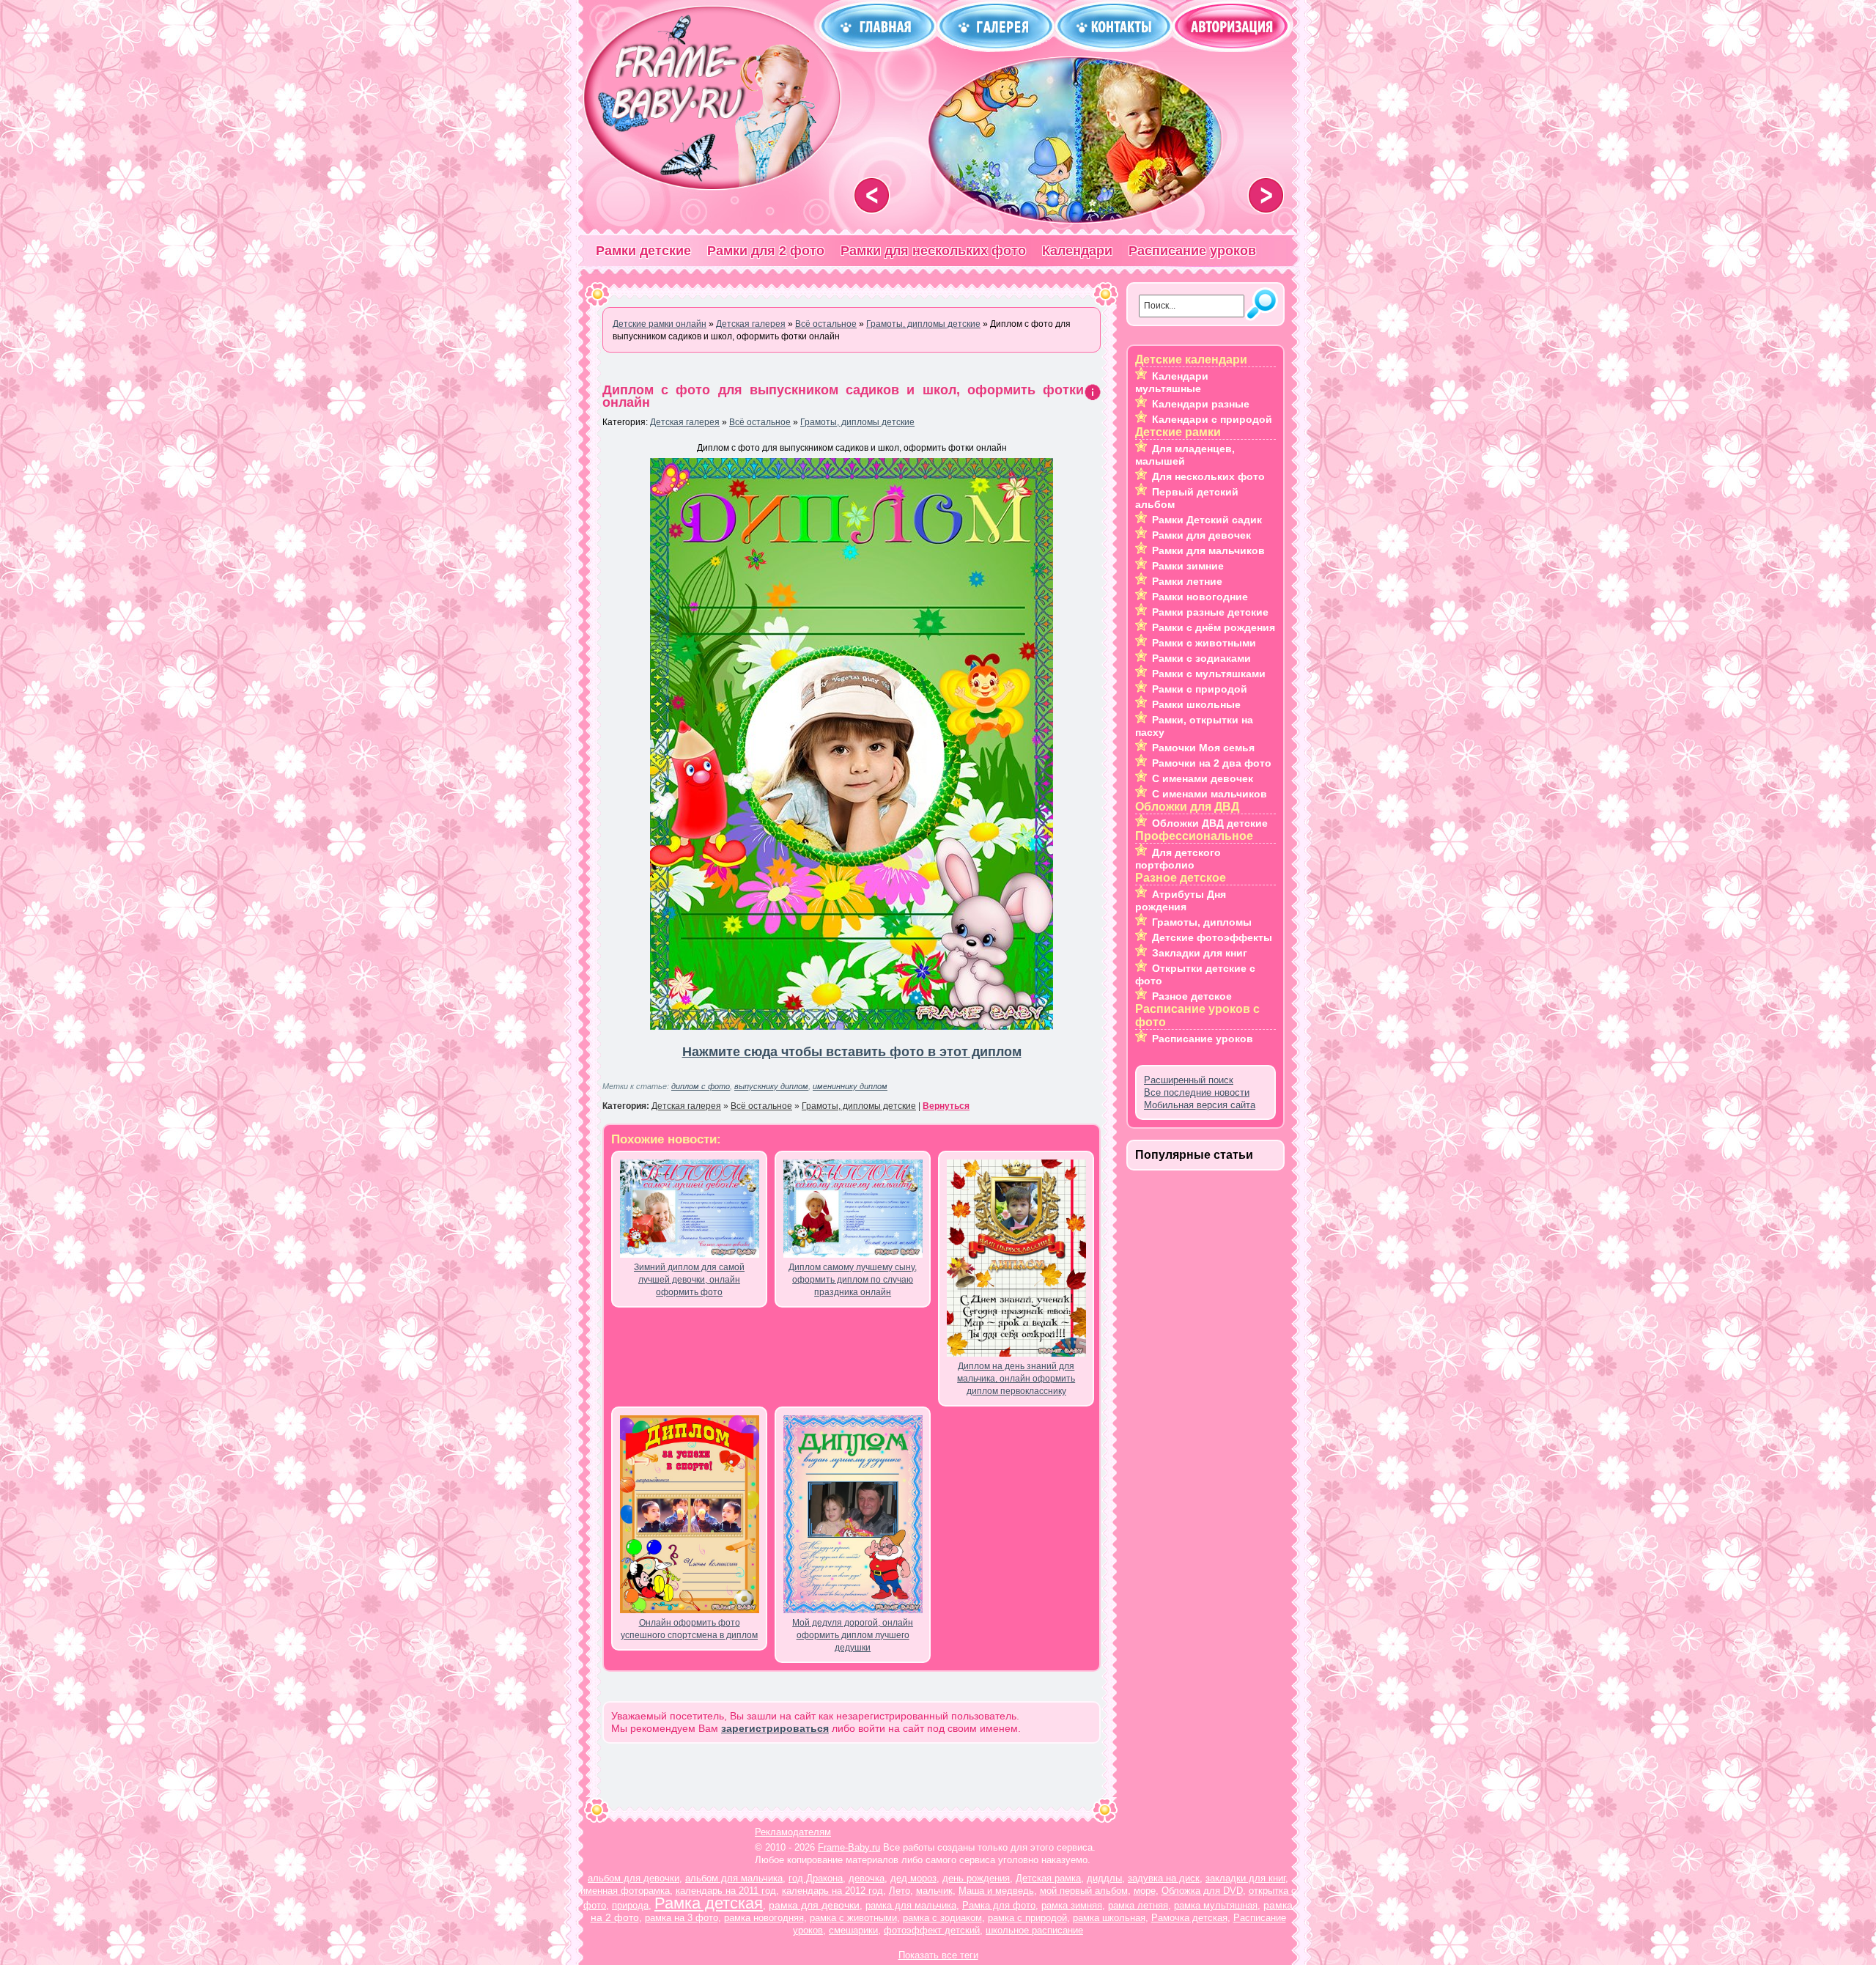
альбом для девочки (634, 1878)
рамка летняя (1138, 1905)
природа (630, 1905)
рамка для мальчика (911, 1905)
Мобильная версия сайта (1200, 1105)
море (1145, 1891)
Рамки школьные (1196, 704)
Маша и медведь (996, 1891)
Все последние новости (1197, 1092)
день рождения (976, 1878)
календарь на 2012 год (832, 1891)
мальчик (934, 1891)
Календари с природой (1212, 419)
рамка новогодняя (764, 1918)
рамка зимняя (1072, 1905)
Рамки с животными (1204, 643)
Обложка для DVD (1202, 1891)
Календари (1077, 251)
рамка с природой (1027, 1918)
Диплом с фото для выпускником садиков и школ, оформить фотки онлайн (843, 396)
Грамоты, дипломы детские (857, 422)
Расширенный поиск (1189, 1080)
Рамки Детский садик (1207, 520)
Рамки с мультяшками (1209, 674)
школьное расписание (1034, 1930)
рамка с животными (853, 1918)
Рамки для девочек (1201, 535)
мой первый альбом (1084, 1891)
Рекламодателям (793, 1832)
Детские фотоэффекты (1212, 937)
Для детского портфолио (1178, 859)
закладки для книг (1245, 1878)
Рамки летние (1187, 581)
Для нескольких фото (1208, 476)
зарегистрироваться (775, 1728)
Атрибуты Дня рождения (1181, 900)
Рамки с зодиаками (1201, 658)
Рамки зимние (1188, 566)
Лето (900, 1891)
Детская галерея (685, 422)
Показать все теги (938, 1955)
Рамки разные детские (1210, 612)
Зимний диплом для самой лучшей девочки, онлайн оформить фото (689, 1280)
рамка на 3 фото (682, 1918)
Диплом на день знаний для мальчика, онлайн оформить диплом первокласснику (1016, 1379)
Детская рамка (1048, 1878)
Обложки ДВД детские (1210, 823)
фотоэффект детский (932, 1930)
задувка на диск (1164, 1878)
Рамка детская (709, 1903)
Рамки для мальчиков (1208, 550)
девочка (867, 1878)
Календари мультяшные (1172, 382)
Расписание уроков (1192, 251)
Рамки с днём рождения (1214, 627)
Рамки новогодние (1200, 597)
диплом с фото (701, 1086)
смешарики (853, 1930)
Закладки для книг (1200, 953)
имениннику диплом (850, 1086)
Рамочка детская (1189, 1918)
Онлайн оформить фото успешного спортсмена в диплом (689, 1629)
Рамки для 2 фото (766, 251)
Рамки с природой (1200, 689)
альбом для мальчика (734, 1878)
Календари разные (1201, 404)
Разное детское (1192, 996)
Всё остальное (760, 422)
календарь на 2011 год (726, 1891)
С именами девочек (1203, 778)
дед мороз (913, 1878)
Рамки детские (643, 251)
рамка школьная (1109, 1918)
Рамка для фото (999, 1905)
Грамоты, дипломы (1202, 922)
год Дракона (816, 1878)
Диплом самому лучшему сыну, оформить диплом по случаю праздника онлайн (853, 1280)
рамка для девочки (814, 1905)
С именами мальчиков (1210, 794)
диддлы (1104, 1878)
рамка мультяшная (1216, 1905)
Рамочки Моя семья (1203, 748)
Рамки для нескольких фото (933, 251)
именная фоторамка (625, 1891)
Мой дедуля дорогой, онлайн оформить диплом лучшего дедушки (853, 1635)
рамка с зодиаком (942, 1918)
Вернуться (946, 1106)
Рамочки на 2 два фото (1212, 763)
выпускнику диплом (771, 1086)
